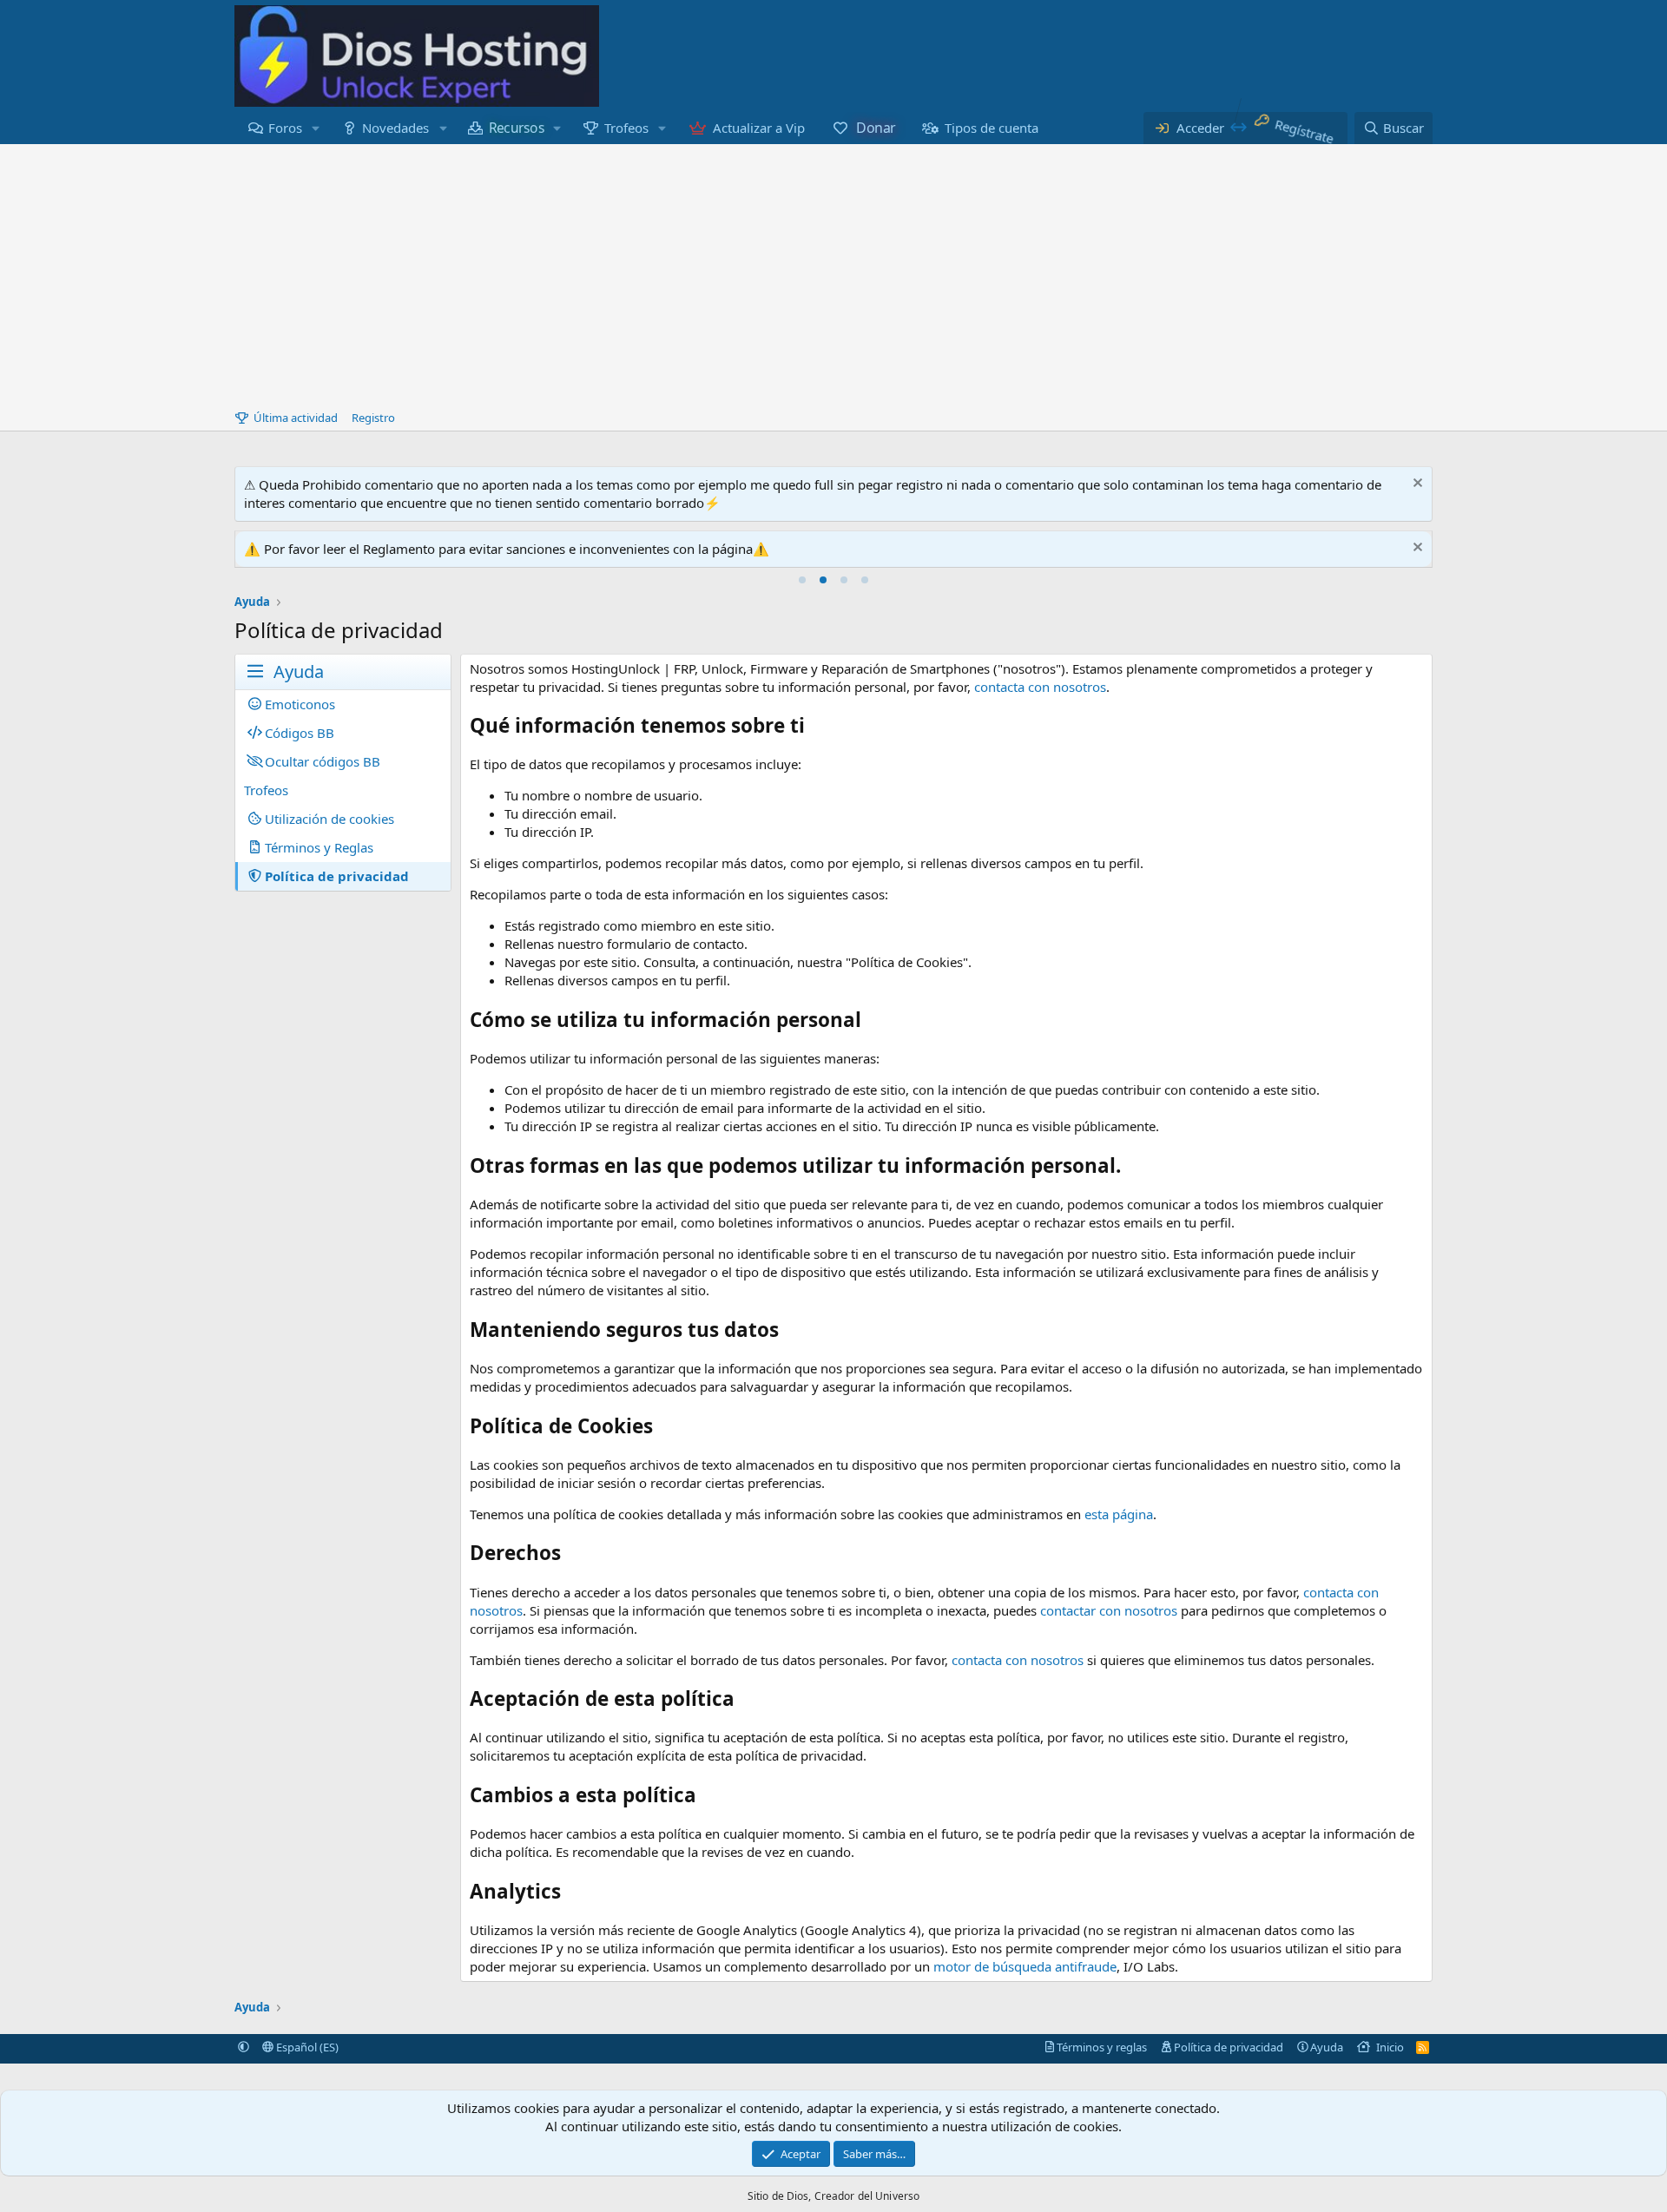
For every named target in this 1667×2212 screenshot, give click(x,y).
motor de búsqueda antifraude (1025, 1966)
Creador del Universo (867, 2196)
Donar (875, 128)
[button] (316, 128)
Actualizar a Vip (759, 128)
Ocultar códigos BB (323, 761)
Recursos (517, 128)
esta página (1119, 1514)
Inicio (1390, 2047)
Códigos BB (300, 733)
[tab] (802, 580)
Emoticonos (300, 704)
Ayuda (1327, 2047)
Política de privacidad (337, 876)
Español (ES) (306, 2047)
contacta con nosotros (1040, 687)
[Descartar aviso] (1416, 485)
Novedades (395, 128)
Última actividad (296, 418)
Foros (285, 128)
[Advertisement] (833, 274)
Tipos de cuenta (992, 128)
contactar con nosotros (1109, 1610)
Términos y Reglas (319, 847)
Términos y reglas (1102, 2047)
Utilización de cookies (329, 819)
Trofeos (626, 128)
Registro (373, 418)
